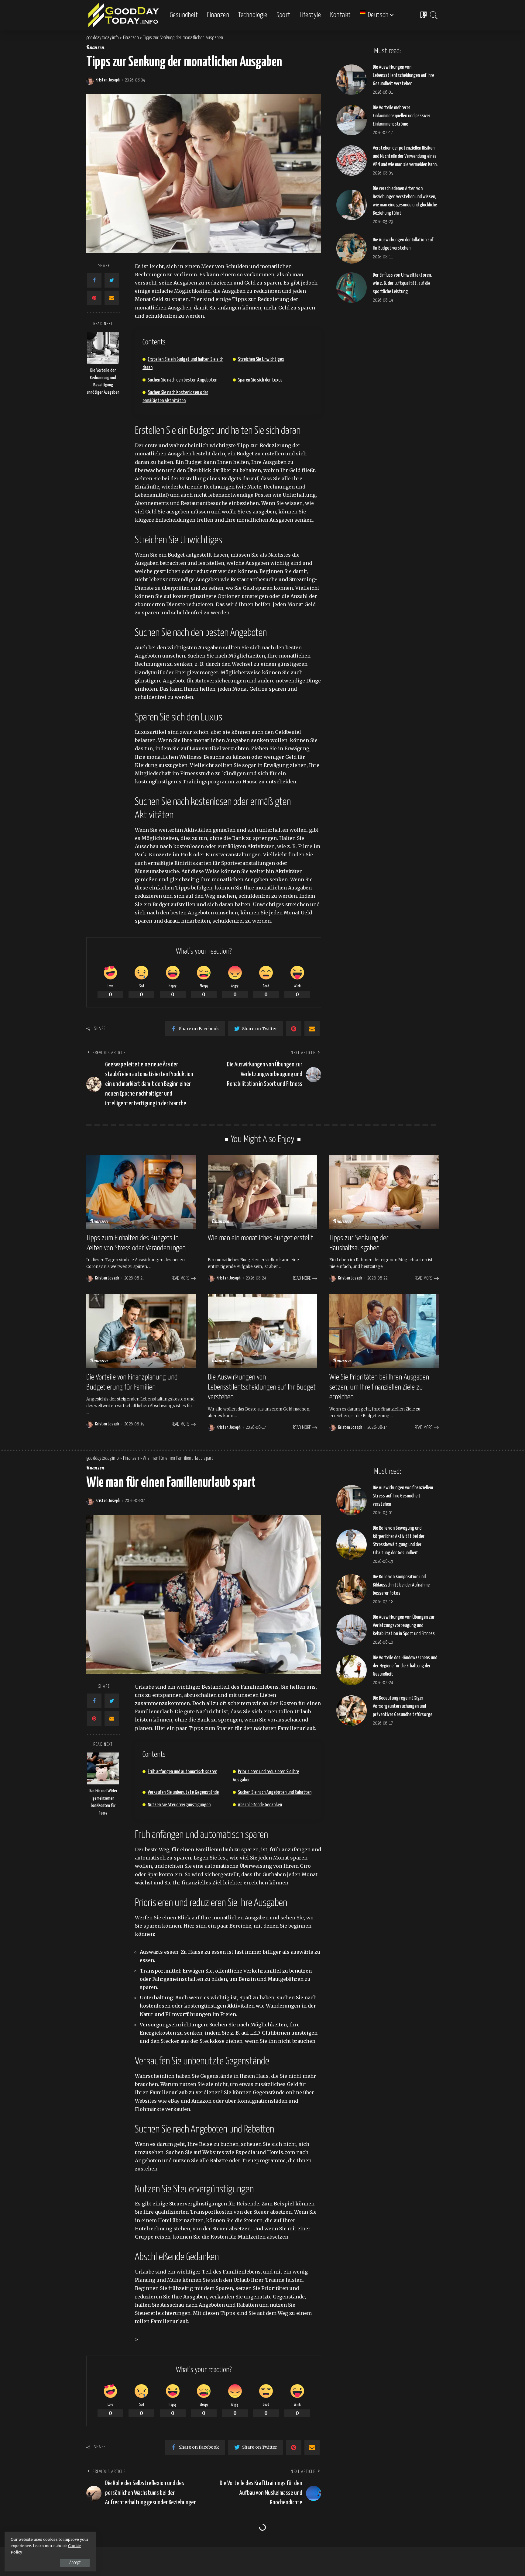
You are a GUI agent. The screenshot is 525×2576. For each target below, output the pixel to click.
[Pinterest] (94, 298)
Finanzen (95, 48)
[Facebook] (94, 280)
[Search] (434, 15)
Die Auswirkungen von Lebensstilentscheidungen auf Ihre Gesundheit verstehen (403, 76)
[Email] (112, 298)
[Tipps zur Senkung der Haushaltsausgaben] (384, 1192)
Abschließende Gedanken (260, 1805)
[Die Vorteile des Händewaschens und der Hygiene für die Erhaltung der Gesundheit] (352, 1670)
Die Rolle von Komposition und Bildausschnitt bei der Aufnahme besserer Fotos (401, 1585)
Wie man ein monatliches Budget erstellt (261, 1238)
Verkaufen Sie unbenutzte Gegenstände (183, 1792)
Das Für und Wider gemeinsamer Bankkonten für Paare (103, 1802)
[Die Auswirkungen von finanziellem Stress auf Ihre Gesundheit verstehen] (352, 1500)
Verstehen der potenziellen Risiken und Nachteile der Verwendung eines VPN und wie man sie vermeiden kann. (405, 156)
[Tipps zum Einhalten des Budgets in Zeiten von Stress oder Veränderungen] (141, 1192)
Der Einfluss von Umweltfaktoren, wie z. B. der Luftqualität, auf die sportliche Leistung (402, 283)
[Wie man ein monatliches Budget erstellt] (262, 1192)
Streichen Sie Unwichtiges (261, 359)
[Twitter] (112, 280)
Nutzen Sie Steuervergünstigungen (179, 1805)
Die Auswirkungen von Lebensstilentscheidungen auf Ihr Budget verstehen (262, 1387)
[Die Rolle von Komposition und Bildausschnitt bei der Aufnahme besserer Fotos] (352, 1589)
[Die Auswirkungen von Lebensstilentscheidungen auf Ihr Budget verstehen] (262, 1331)
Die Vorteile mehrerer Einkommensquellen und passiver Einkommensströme (401, 116)
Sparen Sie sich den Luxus (260, 380)
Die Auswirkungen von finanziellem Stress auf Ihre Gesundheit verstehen (403, 1496)
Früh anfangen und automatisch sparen (182, 1772)
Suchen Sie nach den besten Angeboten (182, 380)
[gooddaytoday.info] (124, 15)
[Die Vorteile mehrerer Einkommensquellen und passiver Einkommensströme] (352, 120)
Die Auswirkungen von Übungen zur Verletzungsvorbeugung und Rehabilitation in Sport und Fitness (404, 1626)
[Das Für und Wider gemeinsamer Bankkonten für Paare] (103, 1768)
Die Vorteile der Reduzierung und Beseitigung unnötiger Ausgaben (103, 382)
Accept (75, 2563)
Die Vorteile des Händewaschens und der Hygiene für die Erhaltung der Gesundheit (405, 1666)
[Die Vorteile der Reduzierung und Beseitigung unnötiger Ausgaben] (103, 348)
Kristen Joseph (108, 80)
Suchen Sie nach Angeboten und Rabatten (275, 1792)
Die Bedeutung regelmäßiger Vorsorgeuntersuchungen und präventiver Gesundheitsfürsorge (403, 1706)
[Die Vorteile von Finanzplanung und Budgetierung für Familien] (141, 1331)
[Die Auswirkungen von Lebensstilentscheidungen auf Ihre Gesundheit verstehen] (352, 80)
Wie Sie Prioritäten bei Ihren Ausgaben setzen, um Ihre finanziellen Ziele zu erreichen (379, 1387)
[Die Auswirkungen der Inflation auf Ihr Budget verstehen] (352, 248)
